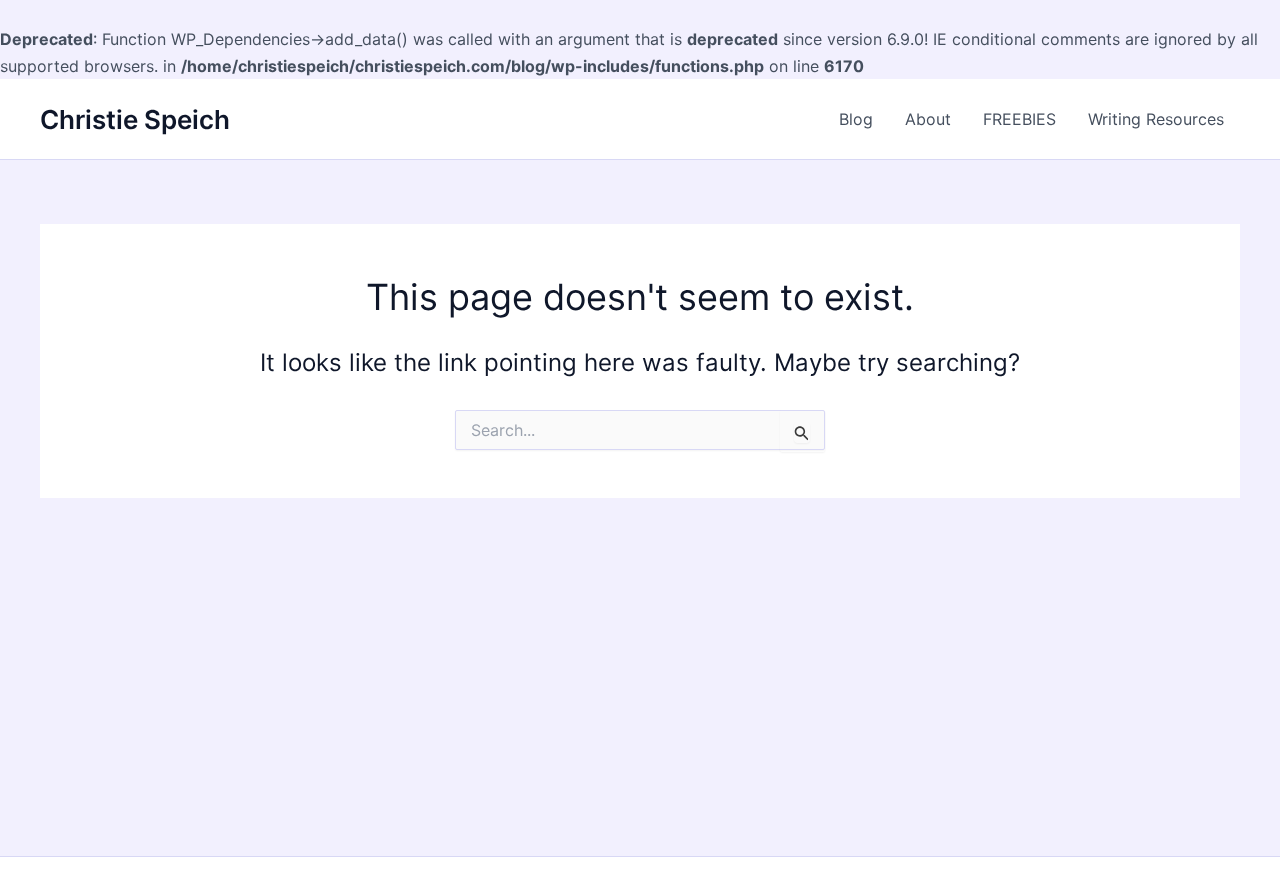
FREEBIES (1019, 119)
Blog (856, 119)
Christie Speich (135, 119)
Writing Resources (1156, 119)
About (928, 119)
